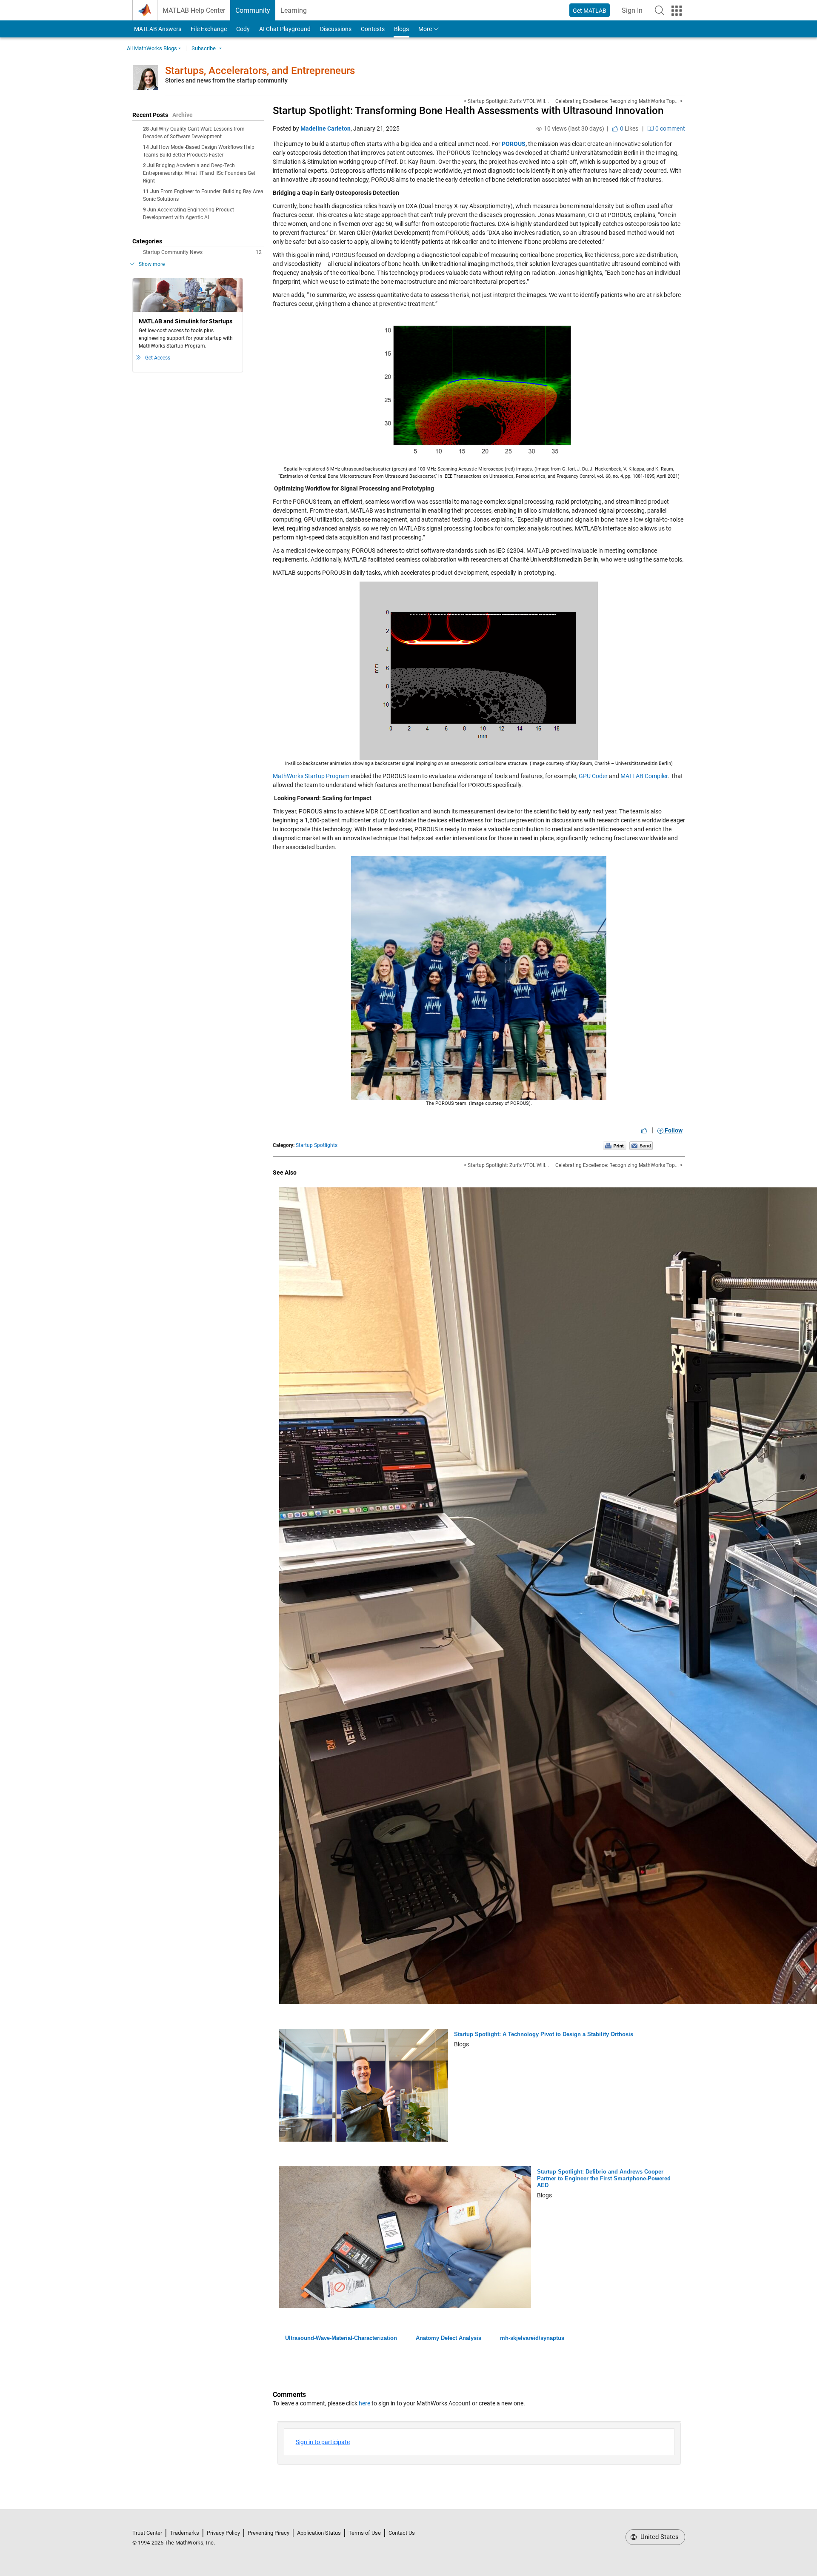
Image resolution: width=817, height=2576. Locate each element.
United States (659, 2537)
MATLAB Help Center (194, 10)
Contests (373, 29)
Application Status (319, 2533)
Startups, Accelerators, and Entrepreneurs (260, 71)
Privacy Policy (223, 2533)
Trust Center (147, 2533)
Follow (673, 1130)
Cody (243, 29)
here (364, 2403)
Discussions (336, 29)
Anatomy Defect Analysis (448, 2338)
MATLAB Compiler (644, 776)
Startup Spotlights (317, 1145)
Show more (152, 264)
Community (253, 10)
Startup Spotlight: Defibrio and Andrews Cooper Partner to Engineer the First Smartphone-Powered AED (604, 2178)
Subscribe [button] (204, 48)
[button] (660, 10)
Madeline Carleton (326, 128)
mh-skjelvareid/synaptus (532, 2338)
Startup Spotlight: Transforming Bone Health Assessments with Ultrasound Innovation (468, 111)
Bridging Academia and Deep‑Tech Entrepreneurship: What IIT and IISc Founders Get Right (199, 173)
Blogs (401, 29)
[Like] (644, 1130)
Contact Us (402, 2533)
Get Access (158, 358)
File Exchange (209, 29)
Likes (628, 128)
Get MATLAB (590, 11)
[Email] (641, 1145)
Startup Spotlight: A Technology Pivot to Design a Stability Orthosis (544, 2034)
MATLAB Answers (157, 29)
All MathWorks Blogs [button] (152, 48)
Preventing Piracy (269, 2533)
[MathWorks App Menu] (677, 11)
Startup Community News (202, 252)
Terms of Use (365, 2533)
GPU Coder (593, 776)
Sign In (635, 13)
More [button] (425, 29)
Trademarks (184, 2533)
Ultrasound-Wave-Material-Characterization (341, 2338)
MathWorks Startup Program (311, 776)
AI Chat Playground (285, 29)
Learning (294, 10)
